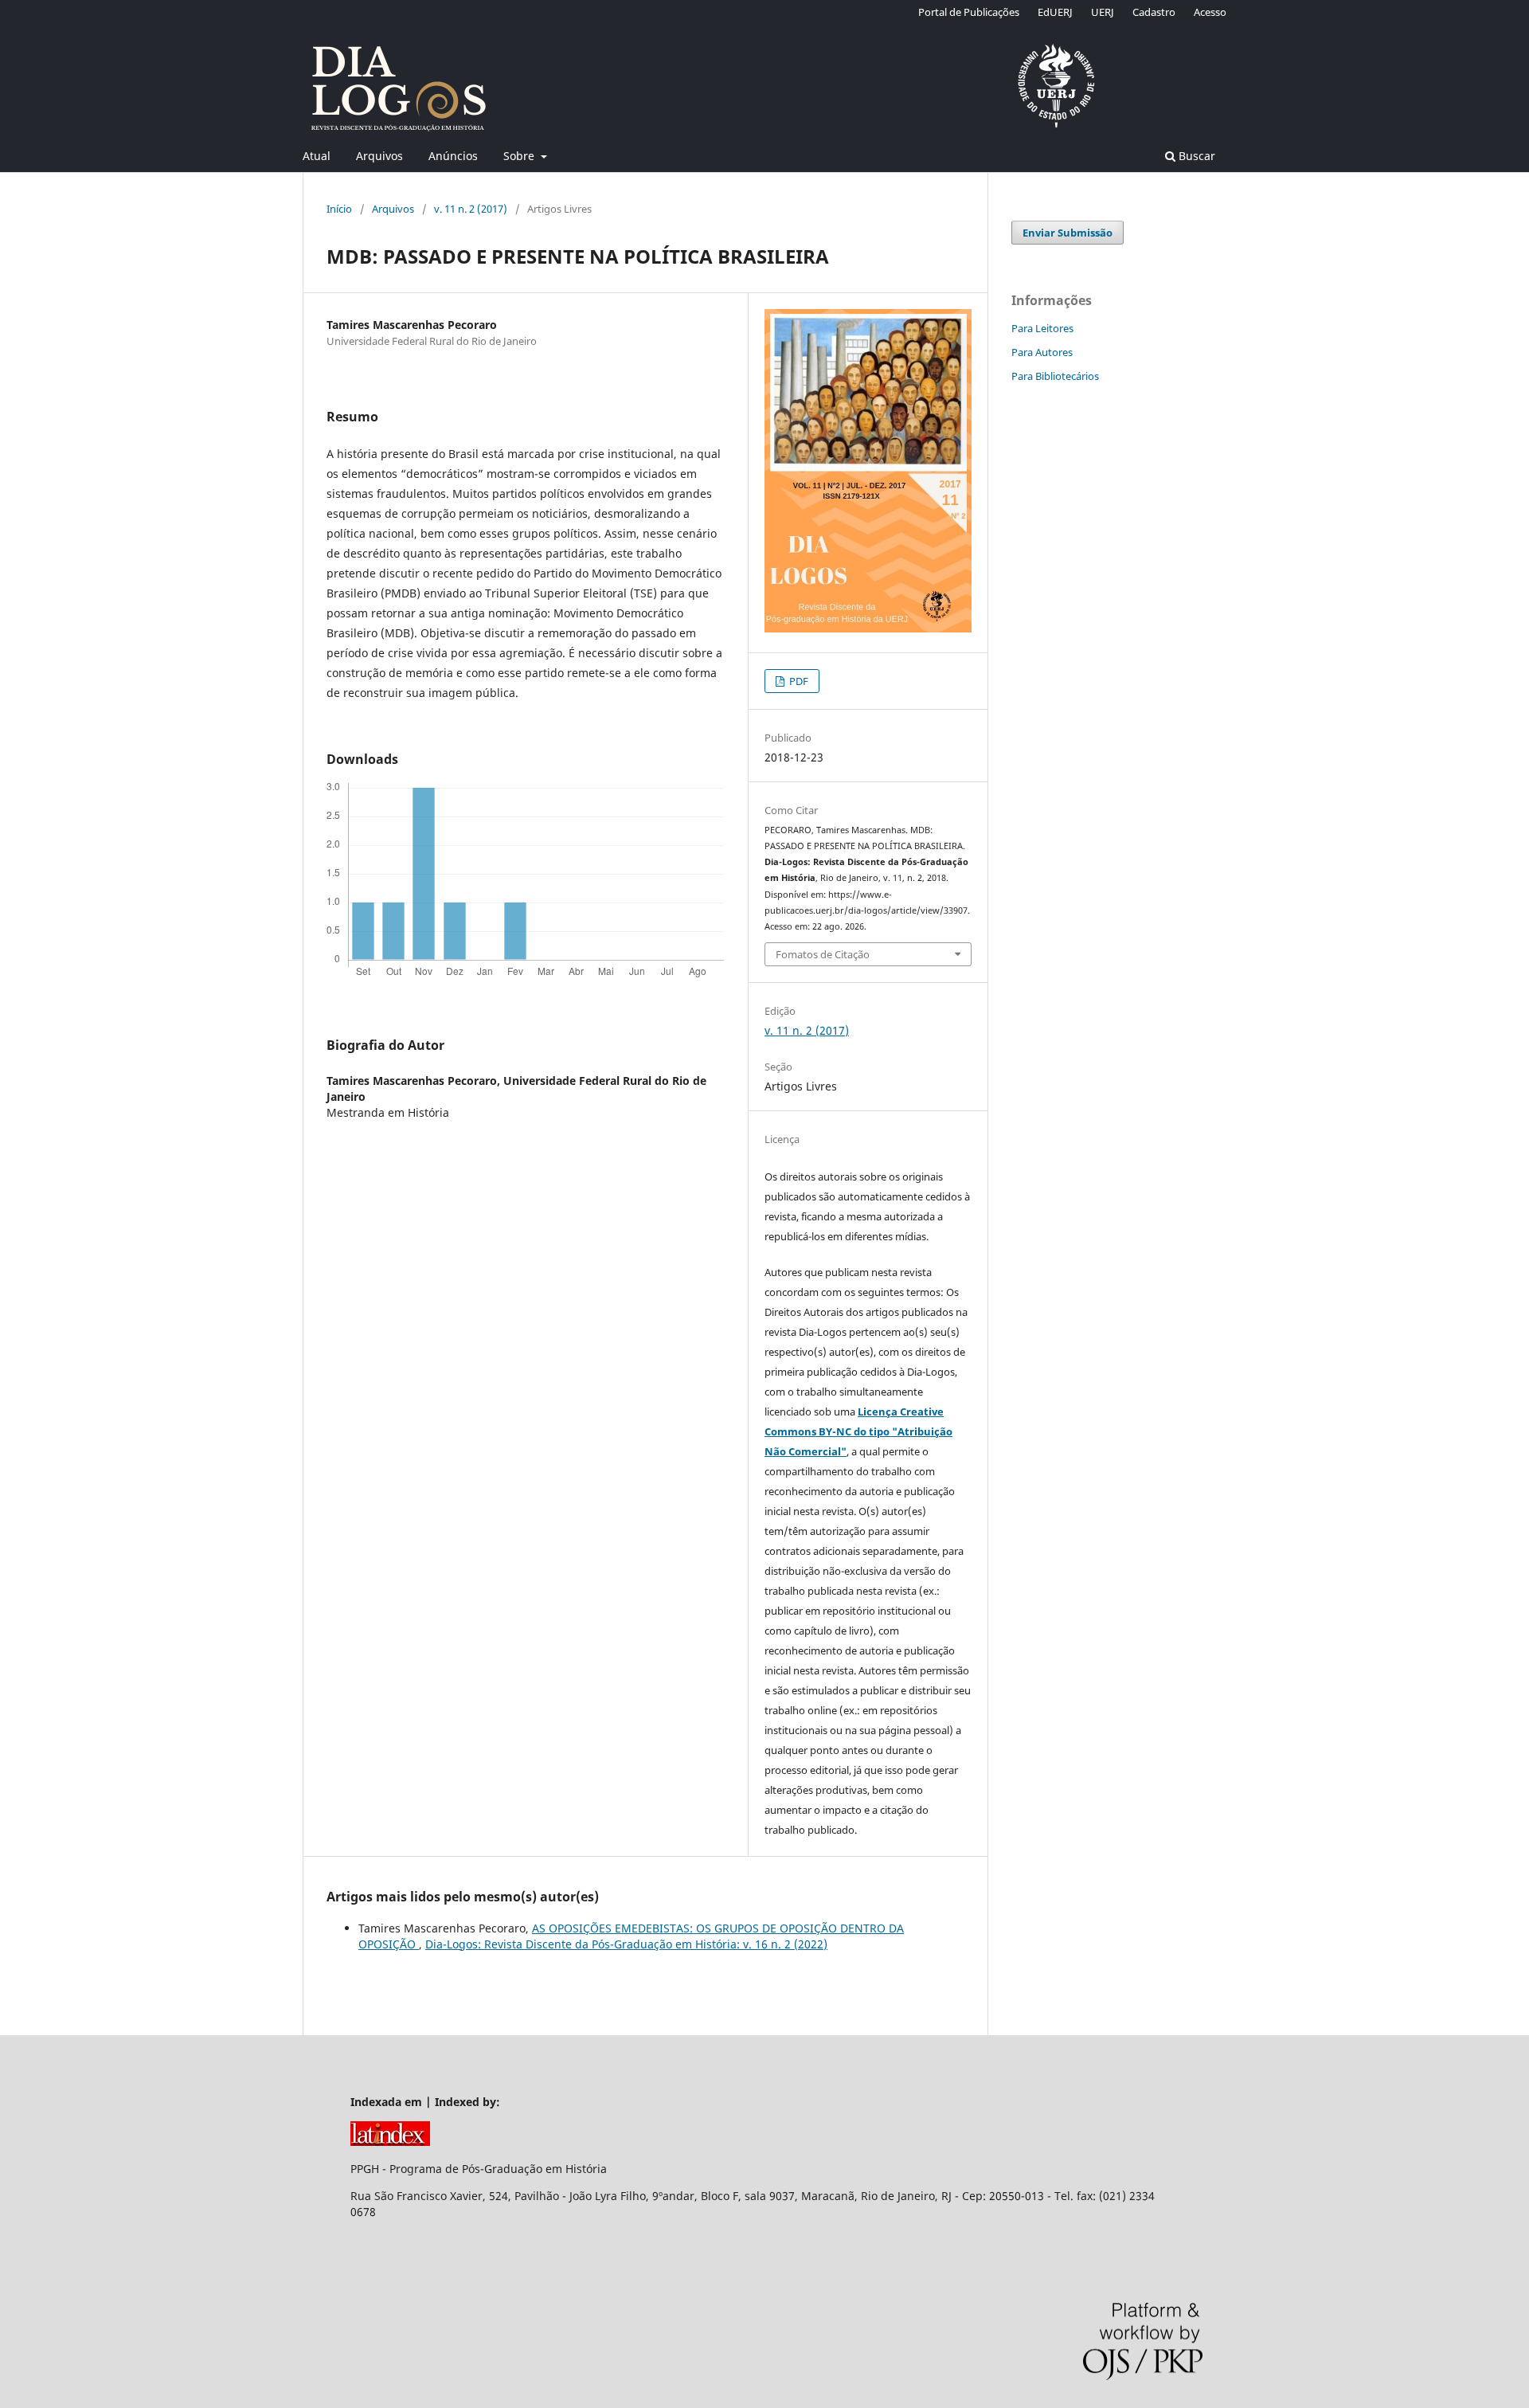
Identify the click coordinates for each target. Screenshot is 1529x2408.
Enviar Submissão (1068, 233)
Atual (317, 156)
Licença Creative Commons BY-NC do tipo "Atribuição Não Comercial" (858, 1431)
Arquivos (379, 156)
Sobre (520, 156)
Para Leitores (1042, 328)
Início (339, 209)
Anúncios (453, 156)
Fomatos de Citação (823, 954)
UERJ (1103, 12)
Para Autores (1042, 352)
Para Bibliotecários (1055, 376)
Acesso (1210, 12)
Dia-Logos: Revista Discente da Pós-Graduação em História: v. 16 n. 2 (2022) (626, 1944)
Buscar (1195, 156)
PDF (798, 681)
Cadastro (1154, 12)
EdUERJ (1055, 12)
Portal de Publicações (969, 12)
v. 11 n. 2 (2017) (471, 209)
